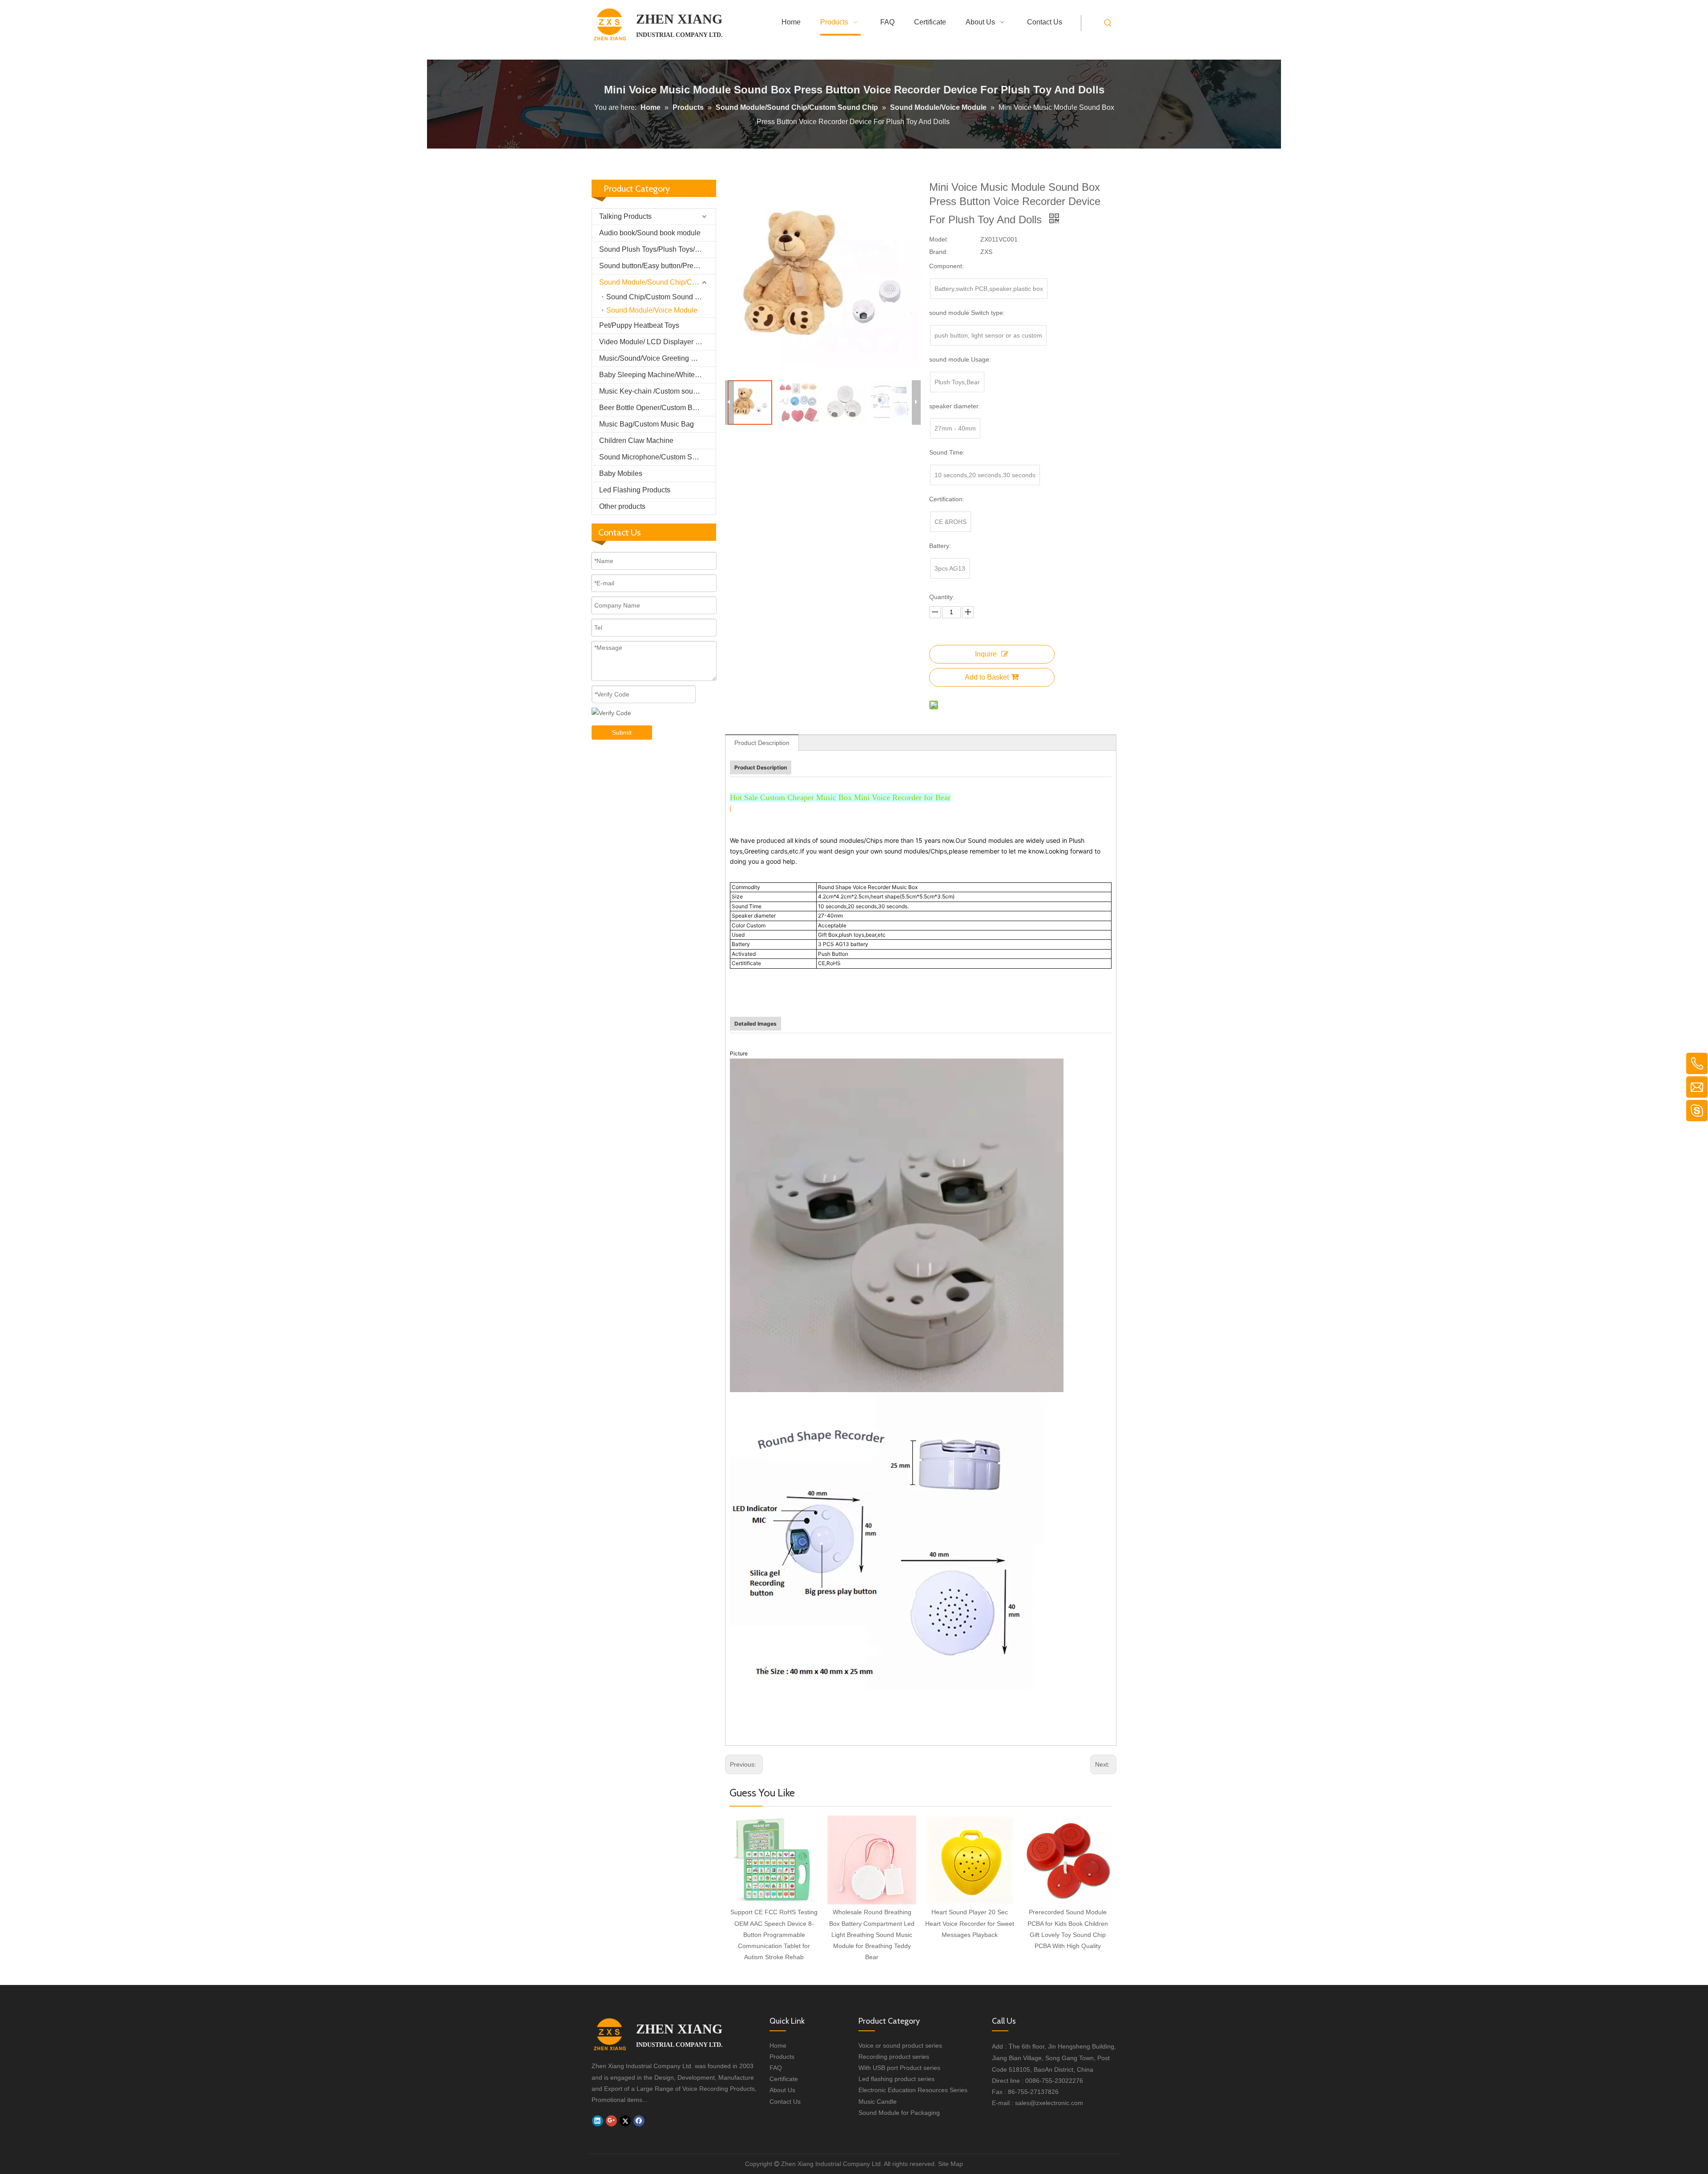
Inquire (986, 654)
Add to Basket (987, 677)
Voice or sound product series (900, 2045)
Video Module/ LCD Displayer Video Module (657, 342)
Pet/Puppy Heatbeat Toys (639, 325)
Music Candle (878, 2102)
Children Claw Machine (636, 441)
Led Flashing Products (635, 490)
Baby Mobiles (621, 473)
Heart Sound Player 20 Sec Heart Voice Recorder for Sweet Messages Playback (970, 1923)
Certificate (784, 2079)
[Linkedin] (598, 2121)
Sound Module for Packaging (899, 2113)
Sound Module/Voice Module (652, 310)
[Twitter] (625, 2121)
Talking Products (625, 216)
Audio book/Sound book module (650, 233)
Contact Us (785, 2102)
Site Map (951, 2164)
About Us (782, 2090)
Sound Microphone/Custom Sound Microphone (657, 457)
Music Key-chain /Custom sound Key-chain (657, 391)
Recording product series (894, 2057)
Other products (622, 506)
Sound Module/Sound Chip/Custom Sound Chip (657, 282)
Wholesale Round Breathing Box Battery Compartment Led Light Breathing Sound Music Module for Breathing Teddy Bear (872, 1934)
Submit (622, 733)
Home (778, 2045)
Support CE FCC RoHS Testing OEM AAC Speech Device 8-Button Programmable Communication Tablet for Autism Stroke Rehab (774, 1934)
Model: (939, 239)
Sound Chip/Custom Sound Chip (658, 297)
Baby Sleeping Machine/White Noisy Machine (657, 375)
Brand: (939, 252)
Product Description (762, 743)
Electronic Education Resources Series (913, 2090)
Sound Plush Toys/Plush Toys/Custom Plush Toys (657, 249)
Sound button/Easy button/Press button (657, 266)
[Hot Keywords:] (1108, 23)
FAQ (776, 2068)
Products (782, 2057)
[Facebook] (639, 2121)
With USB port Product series (899, 2068)
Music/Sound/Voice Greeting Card (653, 358)
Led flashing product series (896, 2079)
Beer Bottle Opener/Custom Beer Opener (657, 408)
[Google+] (611, 2121)
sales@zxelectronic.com (1049, 2103)
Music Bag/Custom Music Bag (647, 424)
